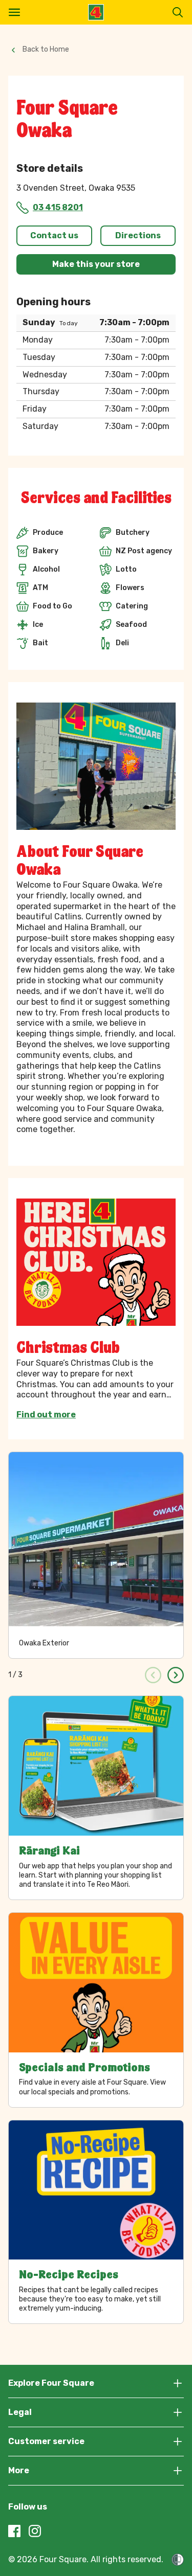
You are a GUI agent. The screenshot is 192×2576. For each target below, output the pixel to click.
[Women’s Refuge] (178, 2560)
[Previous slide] (153, 1675)
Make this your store (96, 264)
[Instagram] (35, 2531)
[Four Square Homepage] (96, 12)
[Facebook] (14, 2531)
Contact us (54, 235)
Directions (138, 235)
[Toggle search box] (178, 12)
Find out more (46, 1415)
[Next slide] (176, 1675)
